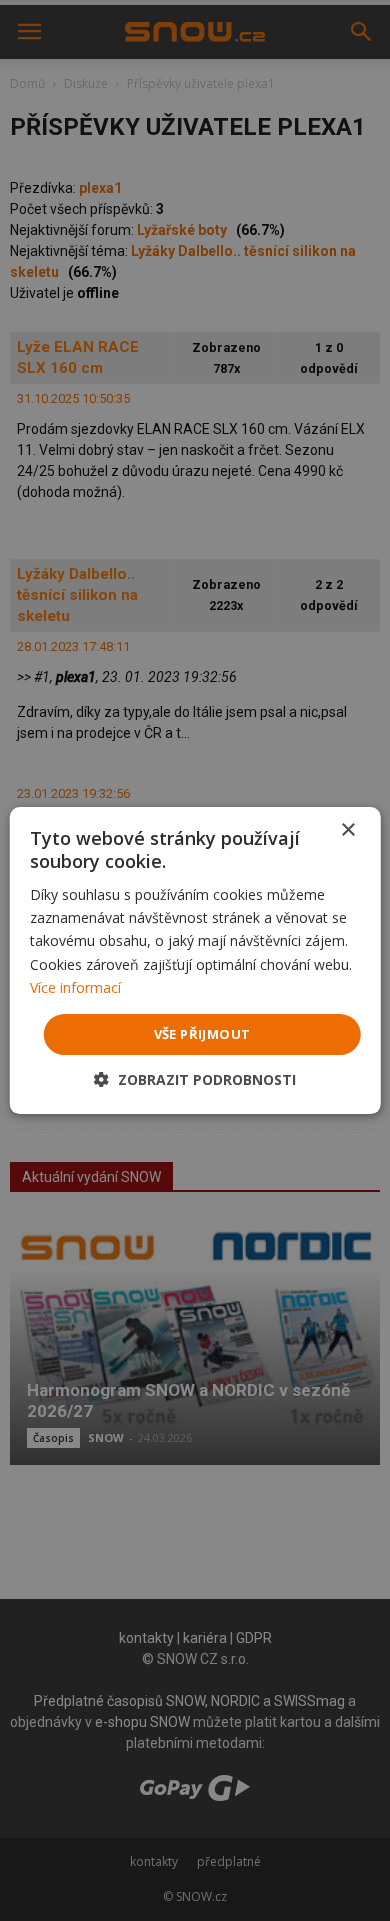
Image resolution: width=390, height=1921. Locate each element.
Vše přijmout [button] (202, 1034)
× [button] (347, 830)
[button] (195, 1079)
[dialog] (195, 960)
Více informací (75, 987)
